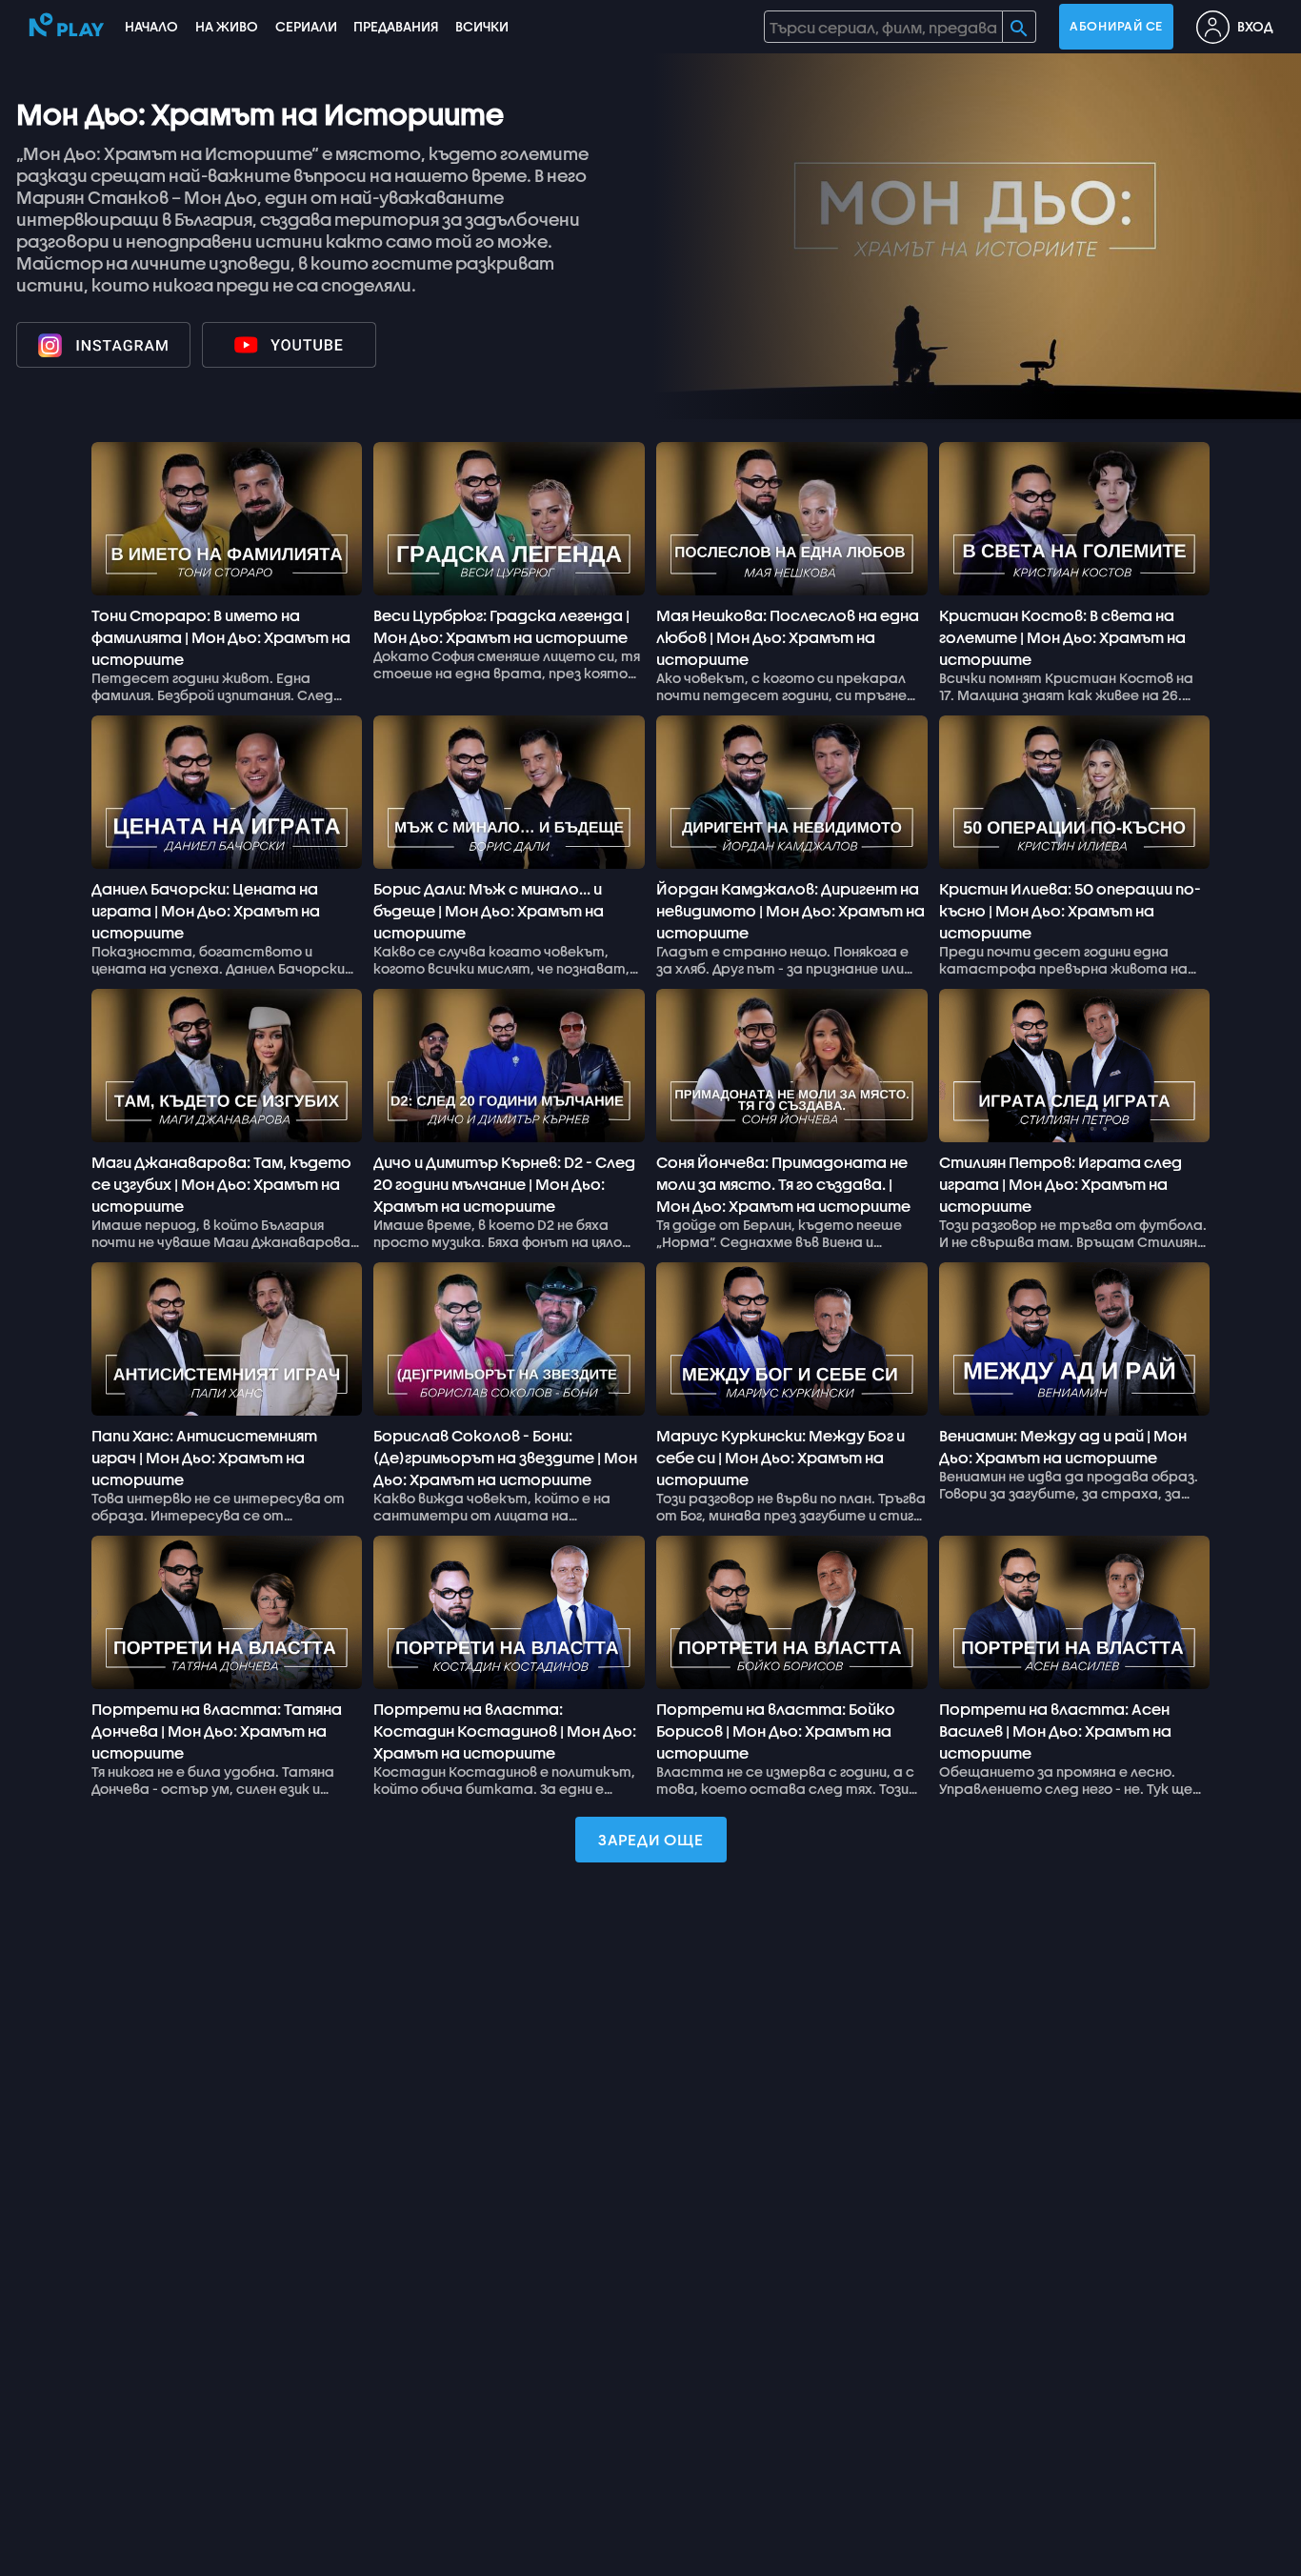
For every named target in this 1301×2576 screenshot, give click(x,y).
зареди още (651, 1839)
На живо (227, 26)
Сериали (306, 26)
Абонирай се (1116, 26)
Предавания (396, 26)
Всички (482, 26)
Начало (151, 26)
